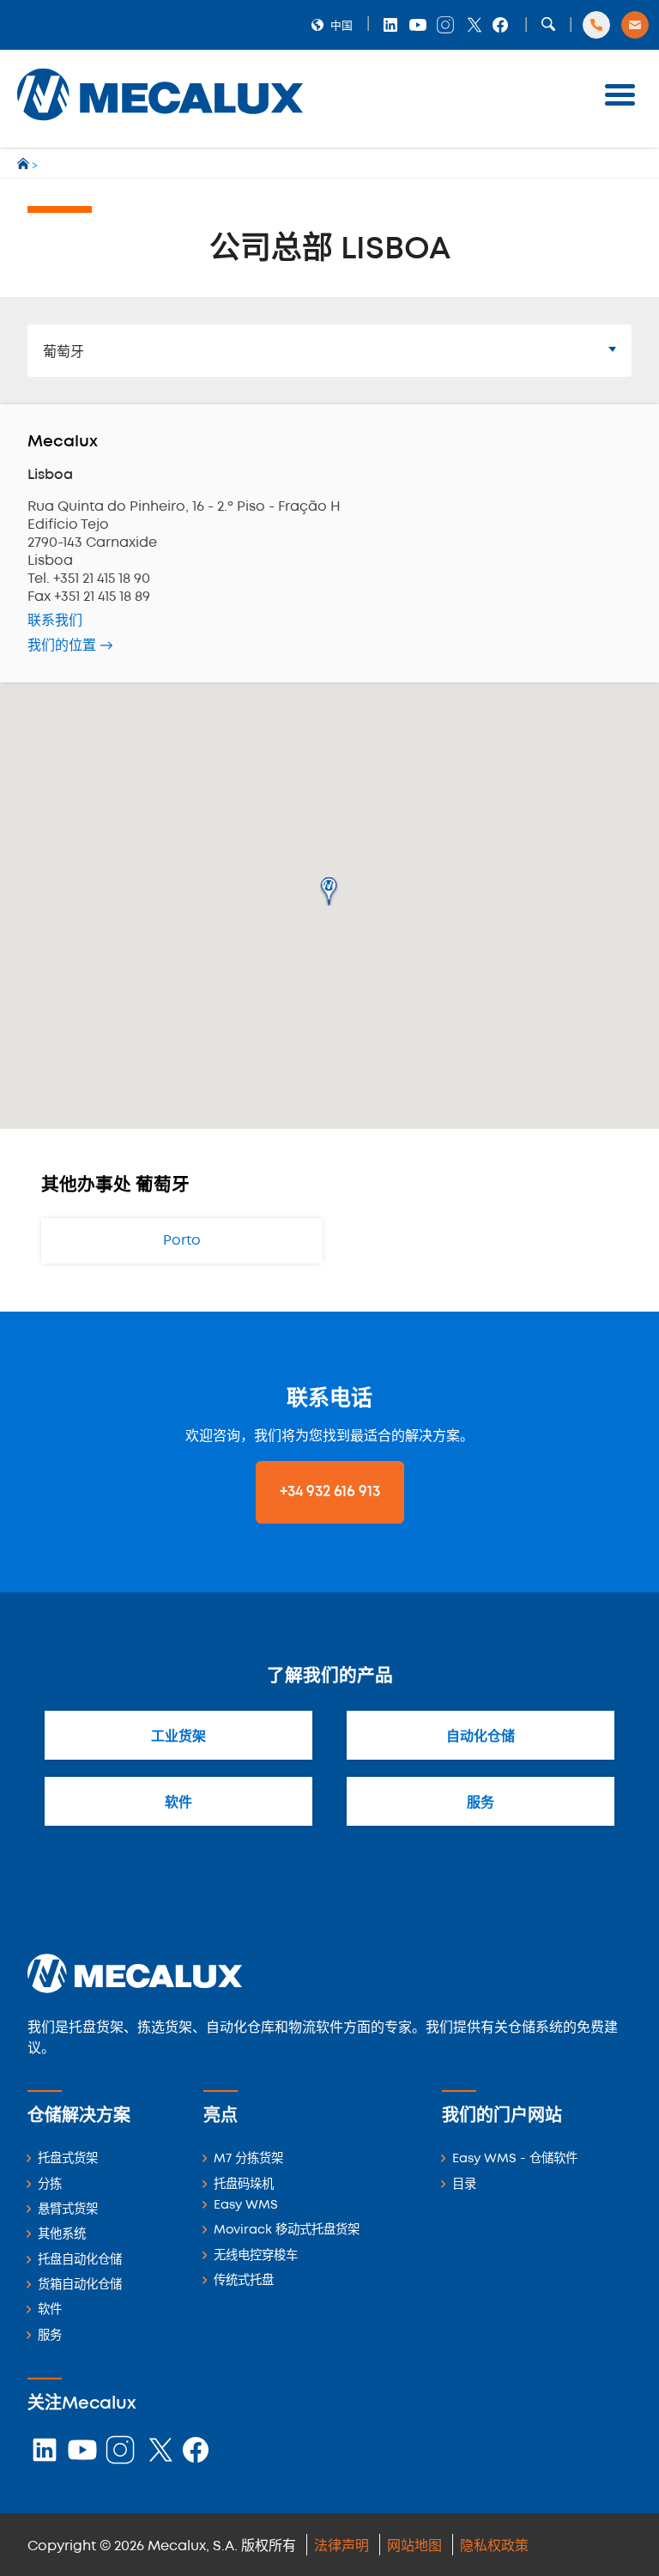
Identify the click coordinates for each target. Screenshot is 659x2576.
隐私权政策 (494, 2546)
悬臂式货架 (68, 2210)
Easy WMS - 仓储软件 (515, 2159)
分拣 (50, 2185)
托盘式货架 (68, 2159)
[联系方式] (635, 25)
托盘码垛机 (244, 2185)
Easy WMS (246, 2206)
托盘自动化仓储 (80, 2261)
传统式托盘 (244, 2281)
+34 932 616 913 (330, 1492)
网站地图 (414, 2546)
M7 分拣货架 (248, 2159)
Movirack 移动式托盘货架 (287, 2231)
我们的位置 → (70, 646)
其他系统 (62, 2235)
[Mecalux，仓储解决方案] (160, 125)
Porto (182, 1241)
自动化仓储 (481, 1737)
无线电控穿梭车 (256, 2256)
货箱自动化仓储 (80, 2285)
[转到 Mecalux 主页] (24, 166)
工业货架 (178, 1737)
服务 (481, 1803)
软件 (178, 1803)
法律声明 (342, 2546)
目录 (464, 2185)
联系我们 (55, 621)
